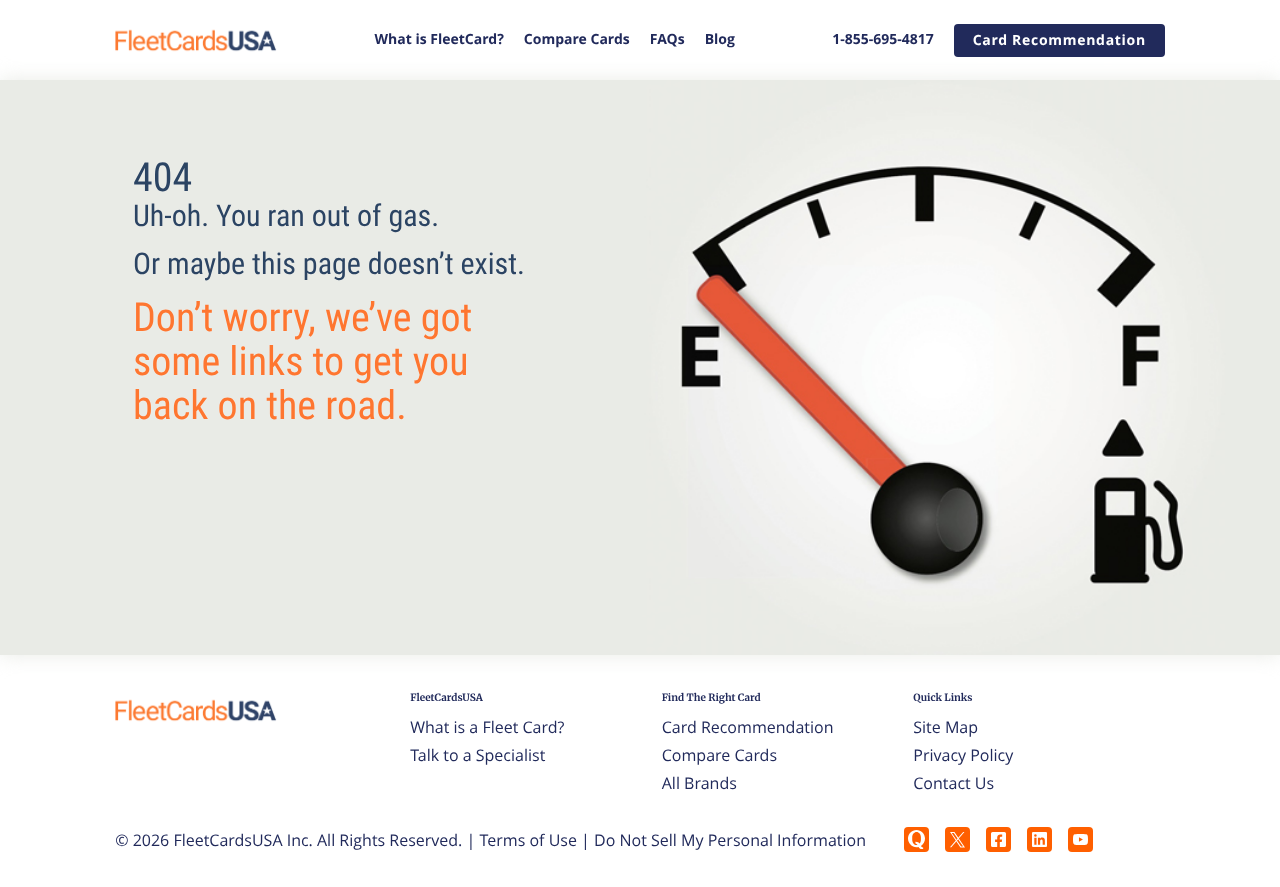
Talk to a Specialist (477, 755)
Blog (720, 39)
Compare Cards (577, 39)
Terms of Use (528, 840)
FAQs (667, 39)
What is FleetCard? (439, 39)
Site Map (945, 727)
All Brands (699, 783)
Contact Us (953, 783)
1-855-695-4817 (882, 39)
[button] (1059, 40)
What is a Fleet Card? (487, 727)
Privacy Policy (963, 755)
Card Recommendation (748, 727)
